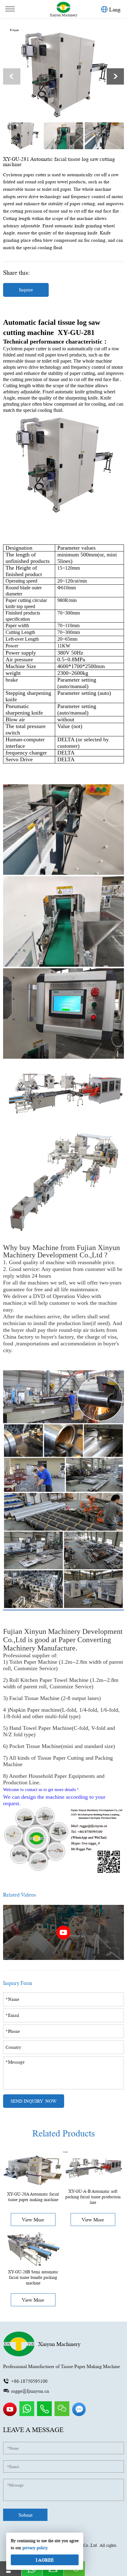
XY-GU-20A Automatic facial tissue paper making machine (33, 2197)
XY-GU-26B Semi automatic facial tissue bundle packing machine (33, 2277)
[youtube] (10, 2415)
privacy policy (35, 2548)
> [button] (115, 76)
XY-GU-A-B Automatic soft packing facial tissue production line (93, 2197)
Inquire (26, 290)
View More (33, 2220)
